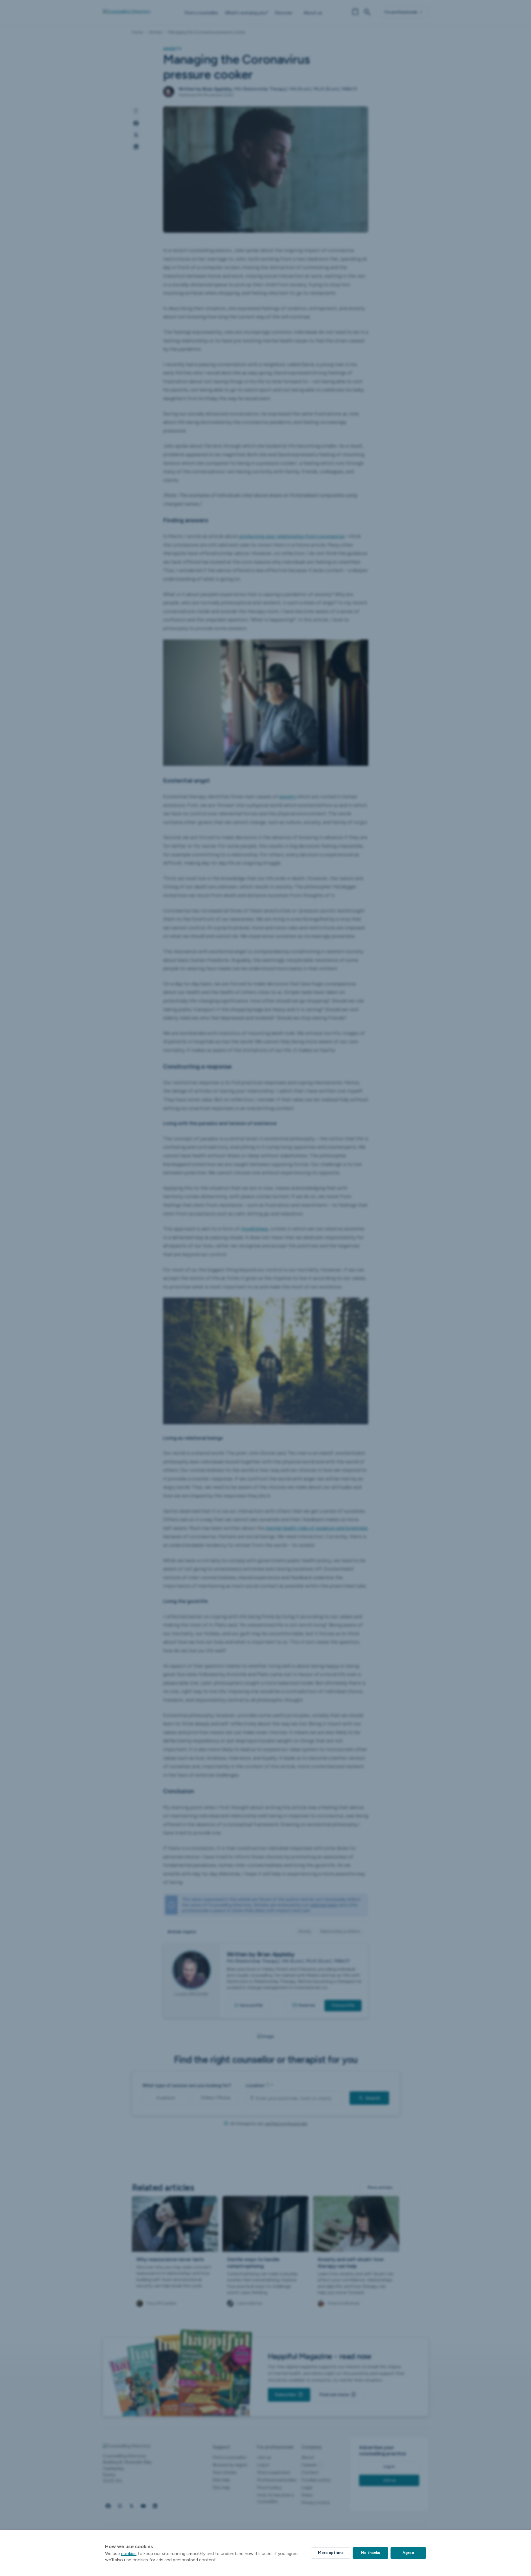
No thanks (370, 2553)
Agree (408, 2553)
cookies (129, 2554)
